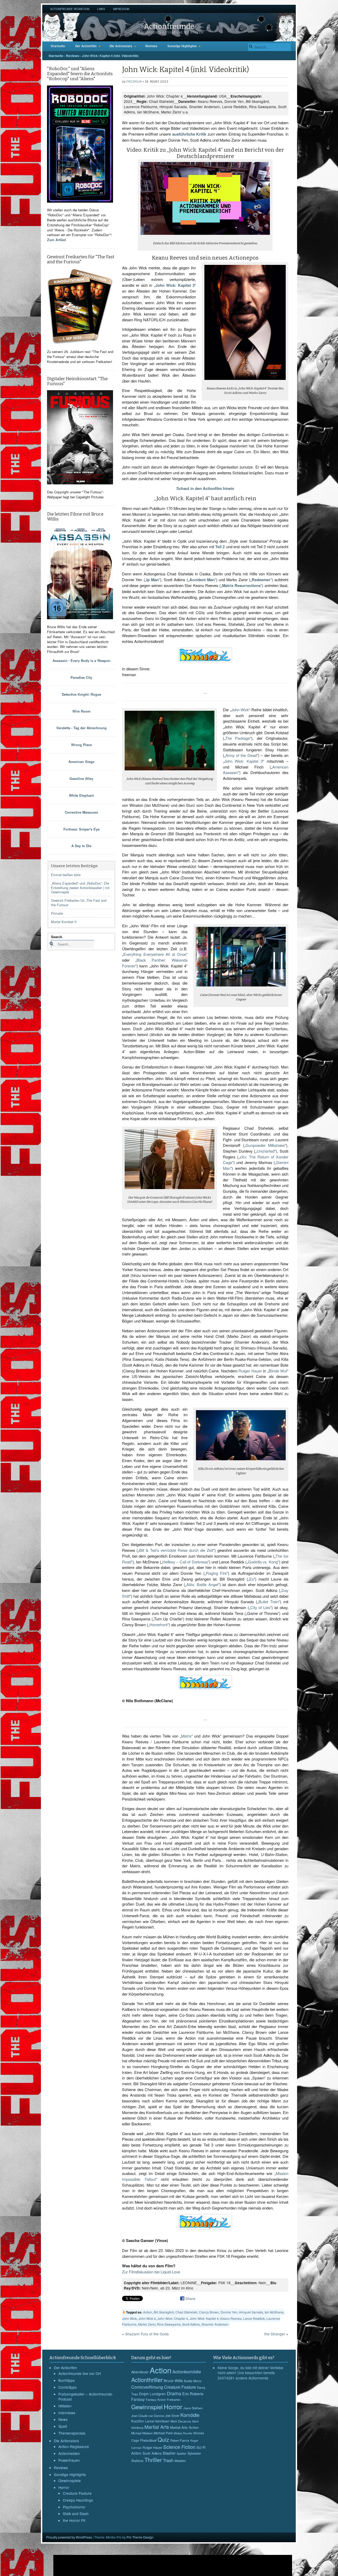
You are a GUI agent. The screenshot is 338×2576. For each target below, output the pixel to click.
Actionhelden (69, 2453)
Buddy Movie (193, 2381)
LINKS (101, 9)
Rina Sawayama (169, 2324)
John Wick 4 (147, 2318)
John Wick (240, 710)
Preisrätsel (148, 2440)
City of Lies (260, 1607)
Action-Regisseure (74, 2446)
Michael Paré (163, 2433)
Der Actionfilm (86, 46)
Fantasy (138, 2399)
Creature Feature (77, 2493)
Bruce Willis (173, 2381)
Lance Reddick (254, 2318)
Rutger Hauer (250, 1371)
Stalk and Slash (76, 2513)
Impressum (121, 9)
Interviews (67, 2413)
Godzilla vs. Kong (263, 1562)
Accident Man (202, 580)
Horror (64, 2487)
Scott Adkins (191, 2324)
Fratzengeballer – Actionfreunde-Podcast (86, 2397)
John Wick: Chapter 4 (173, 2318)
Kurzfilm (138, 2421)
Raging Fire (216, 1573)
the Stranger (275, 2334)
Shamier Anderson (215, 2324)
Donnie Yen (229, 2312)
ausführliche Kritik (189, 134)
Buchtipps (67, 2380)
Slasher (169, 2453)
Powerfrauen (69, 2460)
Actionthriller (147, 2380)
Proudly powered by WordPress (69, 2537)
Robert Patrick (180, 2440)
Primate (57, 913)
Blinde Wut (278, 1371)
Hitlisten (65, 2406)
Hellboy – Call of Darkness (185, 1562)
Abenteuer (140, 2372)
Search (57, 937)
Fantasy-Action (156, 2400)
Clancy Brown (209, 2312)
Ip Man (152, 580)
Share (190, 2298)
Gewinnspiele (70, 2480)
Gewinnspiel (147, 2407)
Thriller (153, 2460)
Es (252, 1579)
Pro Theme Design (140, 2537)
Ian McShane (274, 2312)
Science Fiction (179, 2447)
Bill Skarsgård (164, 2312)
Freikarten (174, 2400)
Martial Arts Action (184, 2427)
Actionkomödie (187, 2372)
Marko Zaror (147, 2324)
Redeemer (261, 580)
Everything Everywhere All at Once (155, 954)
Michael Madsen (142, 2433)
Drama (174, 2393)
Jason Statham (193, 2408)
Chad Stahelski (186, 2312)
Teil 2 (220, 547)
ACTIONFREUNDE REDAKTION (70, 9)
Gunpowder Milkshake (265, 1145)
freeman (134, 82)
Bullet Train (269, 1602)
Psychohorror (74, 2507)
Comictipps (67, 2387)
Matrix (186, 1736)
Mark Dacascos (181, 2421)
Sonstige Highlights (182, 46)
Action (148, 2312)
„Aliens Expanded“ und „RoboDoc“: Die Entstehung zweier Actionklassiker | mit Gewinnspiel (80, 888)
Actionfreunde (169, 26)
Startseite (58, 46)
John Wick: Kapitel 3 (175, 285)
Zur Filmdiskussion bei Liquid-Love (151, 2272)
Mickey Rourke (183, 2433)
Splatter (182, 2453)
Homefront (158, 1625)
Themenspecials (72, 2433)
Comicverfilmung (147, 2387)
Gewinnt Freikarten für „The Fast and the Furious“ (79, 903)
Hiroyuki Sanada (251, 2312)
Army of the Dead (241, 755)
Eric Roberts (193, 2394)
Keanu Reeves (231, 2318)
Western (180, 2461)
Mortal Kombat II (64, 922)
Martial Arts (157, 2427)
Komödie (190, 2415)
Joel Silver (172, 2416)
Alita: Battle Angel (202, 1584)
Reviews (151, 46)
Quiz (163, 2439)
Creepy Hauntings (78, 2500)
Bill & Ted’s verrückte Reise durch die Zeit (176, 1550)
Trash (168, 2460)
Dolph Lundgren (152, 2394)
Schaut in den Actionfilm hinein (205, 488)
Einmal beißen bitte (66, 875)
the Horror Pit (74, 2520)
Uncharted (266, 1151)
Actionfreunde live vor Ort (80, 2373)
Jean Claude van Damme (148, 2416)
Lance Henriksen (157, 2421)
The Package (238, 738)
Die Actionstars (121, 46)
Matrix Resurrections (241, 585)
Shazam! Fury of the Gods (147, 2334)
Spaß (63, 2426)
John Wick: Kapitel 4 (204, 2318)
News (63, 2419)
